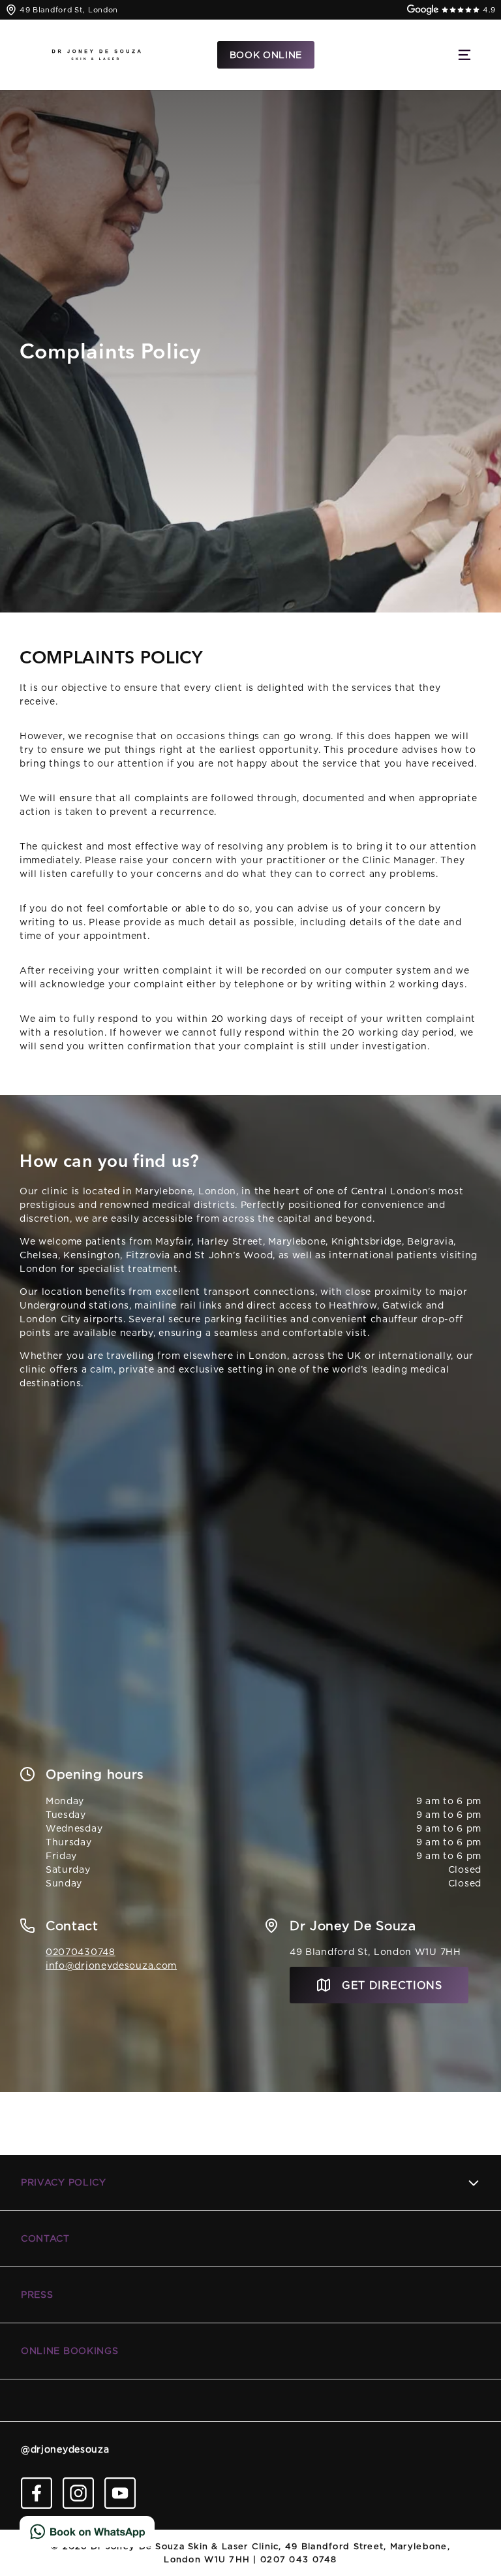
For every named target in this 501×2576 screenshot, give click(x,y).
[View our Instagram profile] (78, 2493)
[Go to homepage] (97, 55)
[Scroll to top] (472, 2527)
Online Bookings (70, 2351)
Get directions (392, 1985)
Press (37, 2295)
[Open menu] (464, 55)
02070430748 (81, 1952)
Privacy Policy (64, 2182)
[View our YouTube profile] (120, 2493)
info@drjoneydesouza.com (111, 1965)
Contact (45, 2238)
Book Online (266, 55)
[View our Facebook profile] (37, 2493)
